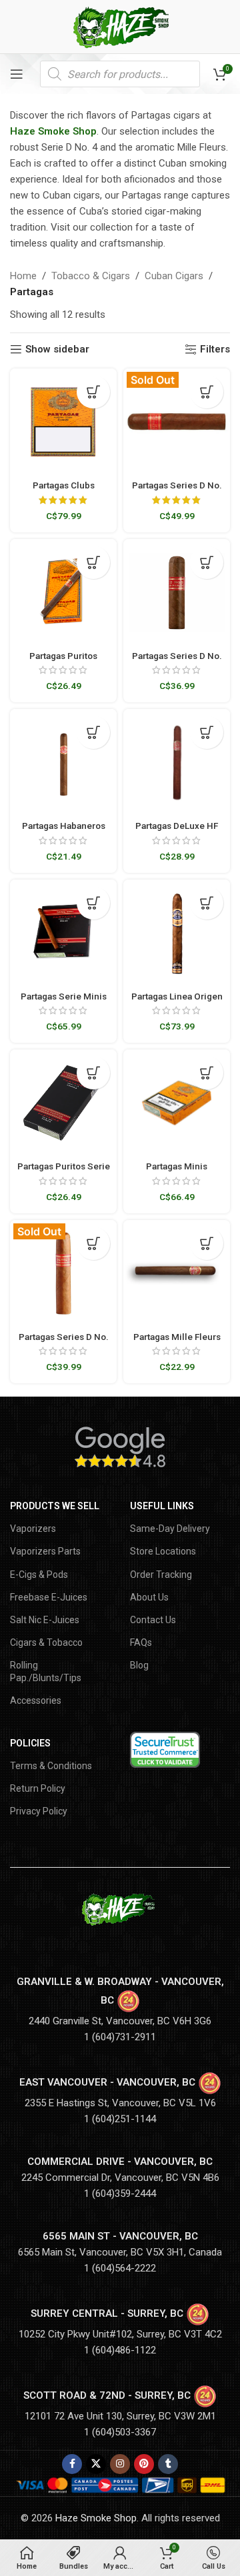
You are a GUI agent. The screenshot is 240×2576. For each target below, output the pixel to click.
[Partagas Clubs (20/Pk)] (63, 422)
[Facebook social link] (72, 2464)
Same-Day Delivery (170, 1529)
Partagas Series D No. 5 (64, 1342)
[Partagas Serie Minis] (63, 933)
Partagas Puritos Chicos (63, 661)
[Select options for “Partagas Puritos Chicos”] (93, 562)
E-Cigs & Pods (39, 1575)
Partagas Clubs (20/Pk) (64, 490)
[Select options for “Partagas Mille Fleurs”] (207, 1243)
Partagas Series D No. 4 (177, 490)
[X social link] (96, 2464)
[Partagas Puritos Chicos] (63, 592)
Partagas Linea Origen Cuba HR (177, 1001)
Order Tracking (161, 1575)
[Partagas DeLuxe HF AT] (177, 762)
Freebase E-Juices (49, 1597)
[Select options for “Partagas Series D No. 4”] (207, 392)
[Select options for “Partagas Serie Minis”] (93, 903)
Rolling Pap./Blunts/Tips (46, 1671)
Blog (139, 1665)
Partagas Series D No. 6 (177, 661)
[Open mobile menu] (17, 74)
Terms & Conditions (51, 1766)
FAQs (141, 1642)
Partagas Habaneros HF (64, 831)
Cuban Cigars (174, 276)
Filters (215, 349)
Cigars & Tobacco (46, 1642)
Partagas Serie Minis (64, 996)
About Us (149, 1597)
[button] (93, 392)
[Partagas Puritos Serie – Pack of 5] (63, 1103)
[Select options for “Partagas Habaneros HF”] (93, 732)
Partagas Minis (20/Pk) (177, 1171)
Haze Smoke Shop (53, 131)
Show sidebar (57, 349)
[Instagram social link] (120, 2464)
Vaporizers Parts (45, 1551)
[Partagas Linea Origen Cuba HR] (177, 933)
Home (23, 276)
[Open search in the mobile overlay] (120, 74)
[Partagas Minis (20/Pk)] (177, 1103)
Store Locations (163, 1551)
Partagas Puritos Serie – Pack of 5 (64, 1171)
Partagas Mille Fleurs (177, 1337)
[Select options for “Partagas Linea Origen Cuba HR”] (207, 903)
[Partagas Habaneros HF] (63, 762)
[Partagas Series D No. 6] (177, 592)
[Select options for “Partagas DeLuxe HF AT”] (207, 732)
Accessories (36, 1700)
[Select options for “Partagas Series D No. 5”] (93, 1243)
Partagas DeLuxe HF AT (177, 831)
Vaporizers (33, 1529)
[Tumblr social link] (168, 2464)
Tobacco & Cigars (91, 276)
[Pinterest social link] (144, 2464)
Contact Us (153, 1620)
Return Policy (38, 1788)
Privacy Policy (39, 1811)
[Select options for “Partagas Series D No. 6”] (207, 562)
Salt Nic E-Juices (45, 1620)
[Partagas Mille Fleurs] (177, 1273)
